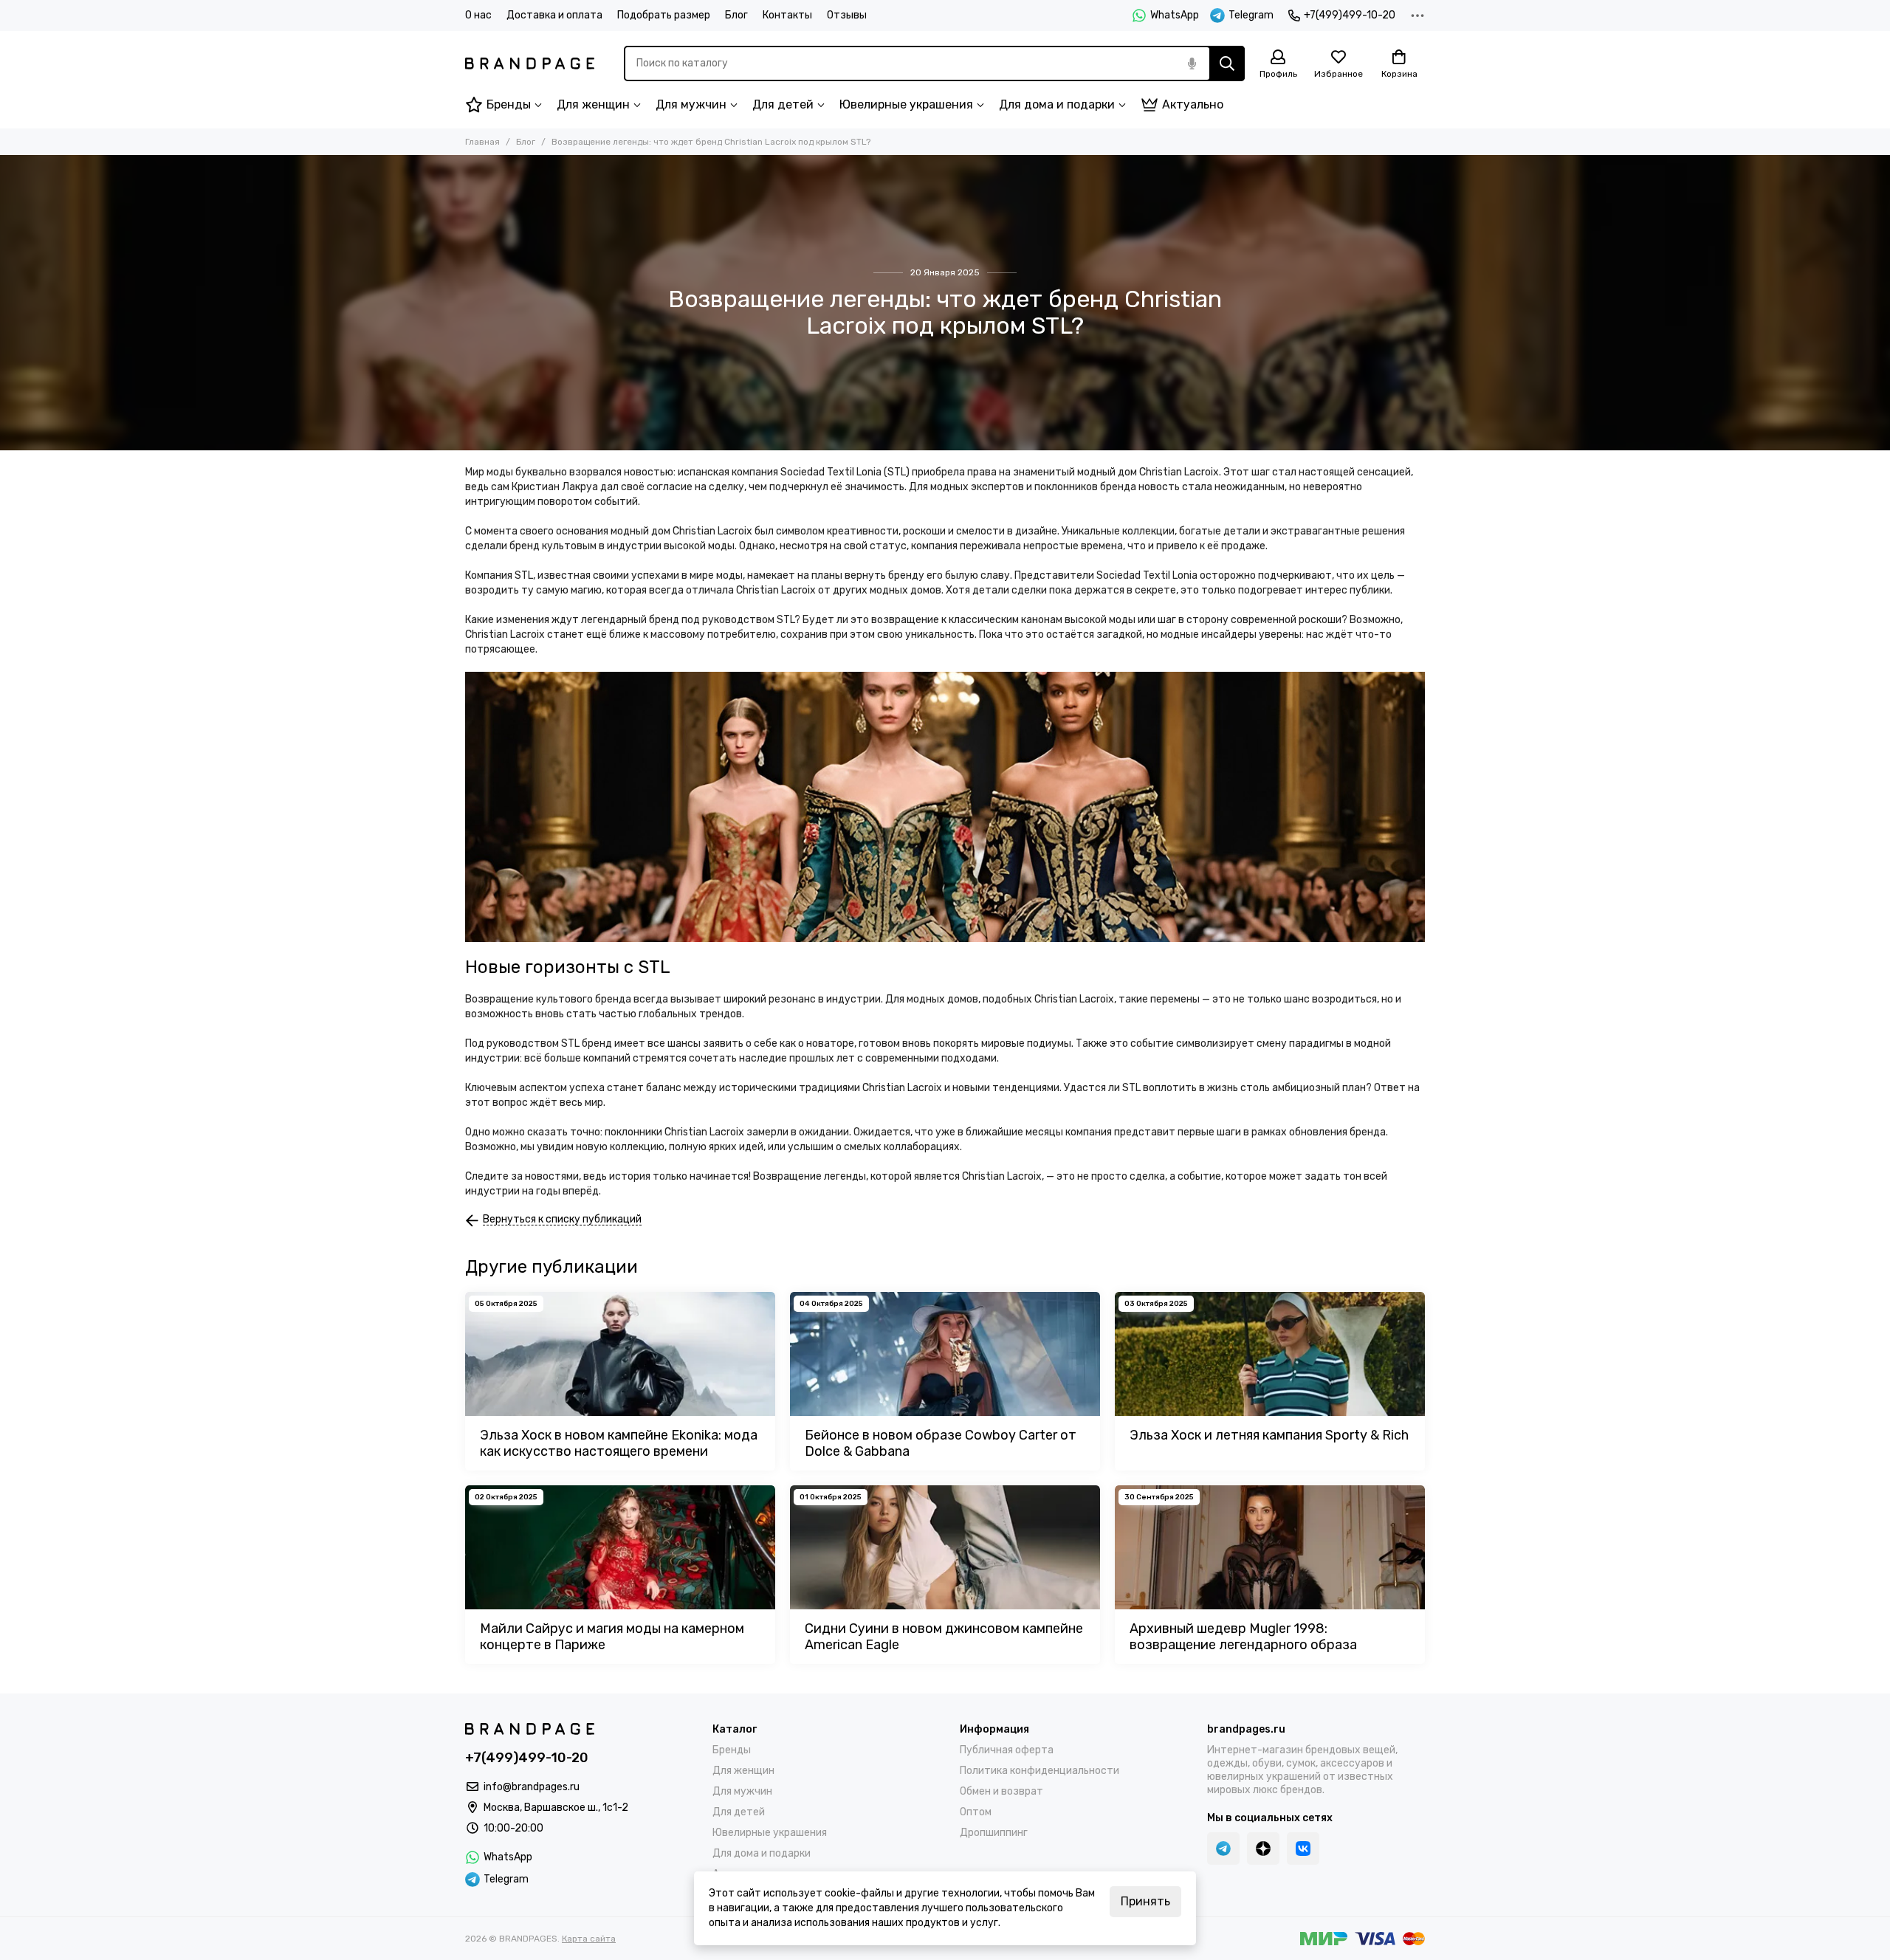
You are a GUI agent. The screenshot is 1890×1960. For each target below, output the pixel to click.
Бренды (509, 104)
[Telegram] (1223, 1849)
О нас (478, 15)
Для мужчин (691, 104)
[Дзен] (1263, 1849)
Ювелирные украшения (906, 104)
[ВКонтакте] (1303, 1849)
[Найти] (1227, 63)
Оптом (976, 1812)
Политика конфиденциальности (1039, 1771)
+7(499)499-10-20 (1350, 15)
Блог (736, 15)
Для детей (783, 104)
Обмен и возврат (1001, 1791)
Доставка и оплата (554, 15)
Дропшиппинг (994, 1833)
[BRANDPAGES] (530, 63)
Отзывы (847, 15)
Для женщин (593, 104)
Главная (482, 142)
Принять (1145, 1901)
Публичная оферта (1007, 1750)
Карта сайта (589, 1939)
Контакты (787, 15)
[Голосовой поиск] (1192, 63)
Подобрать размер (664, 15)
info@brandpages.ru (532, 1787)
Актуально (1193, 104)
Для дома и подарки (1057, 104)
